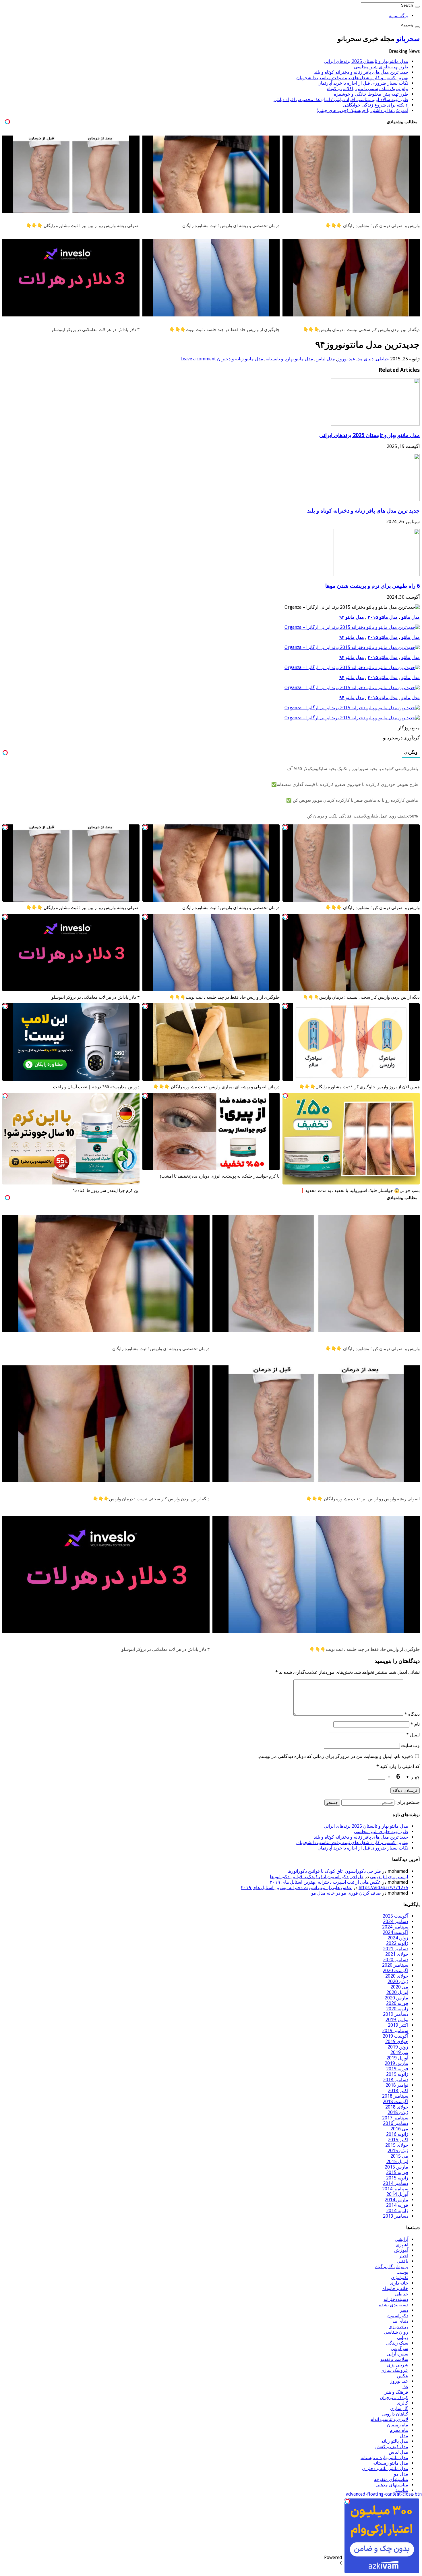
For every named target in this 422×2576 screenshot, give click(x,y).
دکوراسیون (398, 2316)
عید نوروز (346, 359)
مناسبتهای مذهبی (392, 2485)
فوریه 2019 (397, 2069)
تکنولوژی (400, 2278)
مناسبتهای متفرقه (391, 2479)
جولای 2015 (397, 2145)
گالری (402, 2403)
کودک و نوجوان (394, 2398)
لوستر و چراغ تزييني (389, 1877)
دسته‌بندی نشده (394, 2305)
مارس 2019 (396, 2063)
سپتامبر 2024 (395, 1927)
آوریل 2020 (397, 1992)
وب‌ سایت (410, 1745)
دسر (404, 2310)
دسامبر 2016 (396, 2123)
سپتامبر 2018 (395, 2096)
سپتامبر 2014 (395, 2189)
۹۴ (342, 617)
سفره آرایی (397, 2354)
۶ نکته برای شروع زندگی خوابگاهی (375, 105)
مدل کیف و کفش (392, 2447)
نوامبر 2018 (397, 2085)
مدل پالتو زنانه (395, 2441)
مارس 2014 (396, 2200)
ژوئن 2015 (398, 2151)
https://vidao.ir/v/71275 (383, 1888)
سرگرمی (399, 2348)
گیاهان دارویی (395, 2414)
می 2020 (399, 1987)
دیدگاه (412, 1714)
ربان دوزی (398, 2327)
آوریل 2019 (397, 2058)
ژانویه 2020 (397, 2009)
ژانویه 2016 (397, 2134)
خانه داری (399, 2283)
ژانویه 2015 (397, 2178)
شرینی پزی (398, 2365)
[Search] (417, 7)
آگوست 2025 (395, 1916)
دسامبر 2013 (396, 2216)
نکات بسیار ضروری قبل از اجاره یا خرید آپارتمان (363, 83)
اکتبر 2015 (398, 2140)
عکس (403, 2376)
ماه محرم (399, 2430)
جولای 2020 (397, 1976)
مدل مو (401, 2474)
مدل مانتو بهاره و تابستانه (289, 359)
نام (415, 1724)
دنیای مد (366, 359)
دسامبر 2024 (396, 1921)
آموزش (401, 2250)
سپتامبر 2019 (395, 2031)
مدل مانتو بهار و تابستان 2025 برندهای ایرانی (366, 61)
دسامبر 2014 (396, 2183)
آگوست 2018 (395, 2101)
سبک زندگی (397, 2343)
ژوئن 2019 (398, 2047)
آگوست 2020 (395, 1971)
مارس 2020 (396, 1998)
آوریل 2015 (397, 2162)
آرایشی (401, 2239)
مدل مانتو (411, 617)
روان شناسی (396, 2332)
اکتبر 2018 (398, 2091)
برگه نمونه (398, 16)
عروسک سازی (394, 2370)
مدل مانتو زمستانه (391, 2463)
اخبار (404, 2256)
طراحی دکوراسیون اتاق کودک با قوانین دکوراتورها (334, 1871)
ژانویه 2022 (397, 1943)
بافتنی (402, 2261)
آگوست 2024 (395, 1932)
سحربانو (408, 39)
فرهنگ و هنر (396, 2392)
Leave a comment (198, 359)
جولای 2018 (397, 2107)
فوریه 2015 (397, 2172)
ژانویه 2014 (397, 2211)
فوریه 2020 (397, 2003)
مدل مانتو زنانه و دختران (240, 359)
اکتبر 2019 (398, 2025)
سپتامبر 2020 (395, 1965)
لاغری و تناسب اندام (389, 2419)
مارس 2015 (396, 2167)
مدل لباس (325, 359)
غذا (405, 2387)
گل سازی (399, 2408)
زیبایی (403, 2338)
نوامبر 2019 (397, 2020)
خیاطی (382, 359)
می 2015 (399, 2156)
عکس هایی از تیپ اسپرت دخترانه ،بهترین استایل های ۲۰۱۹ (325, 1882)
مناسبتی (400, 2490)
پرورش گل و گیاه (392, 2267)
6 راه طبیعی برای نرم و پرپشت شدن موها (372, 586)
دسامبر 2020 (396, 1960)
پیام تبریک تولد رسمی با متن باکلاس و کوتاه (368, 89)
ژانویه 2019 (397, 2074)
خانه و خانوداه (395, 2288)
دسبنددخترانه (396, 2299)
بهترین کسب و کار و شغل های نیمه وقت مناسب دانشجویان (352, 78)
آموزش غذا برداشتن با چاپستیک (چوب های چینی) (362, 110)
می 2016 (399, 2129)
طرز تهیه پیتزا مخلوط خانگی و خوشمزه (371, 94)
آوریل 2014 (397, 2194)
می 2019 (399, 2052)
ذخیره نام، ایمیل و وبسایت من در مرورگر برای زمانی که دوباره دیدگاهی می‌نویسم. (335, 1756)
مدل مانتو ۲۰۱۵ (383, 617)
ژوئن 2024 (398, 1938)
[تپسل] (285, 827)
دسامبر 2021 (396, 1949)
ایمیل (413, 1735)
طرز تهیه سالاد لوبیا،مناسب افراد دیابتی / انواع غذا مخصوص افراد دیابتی (341, 99)
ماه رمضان (398, 2425)
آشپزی (402, 2245)
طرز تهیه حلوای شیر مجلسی (381, 67)
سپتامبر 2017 (395, 2118)
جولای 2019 (397, 2041)
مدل (404, 2436)
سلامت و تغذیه (394, 2359)
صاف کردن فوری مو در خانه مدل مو (346, 1893)
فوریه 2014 (397, 2205)
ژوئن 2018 (398, 2112)
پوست (402, 2272)
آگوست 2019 (395, 2036)
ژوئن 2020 (398, 1981)
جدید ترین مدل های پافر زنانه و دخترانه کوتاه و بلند (361, 72)
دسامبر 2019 (396, 2014)
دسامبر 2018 (396, 2080)
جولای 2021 (397, 1954)
